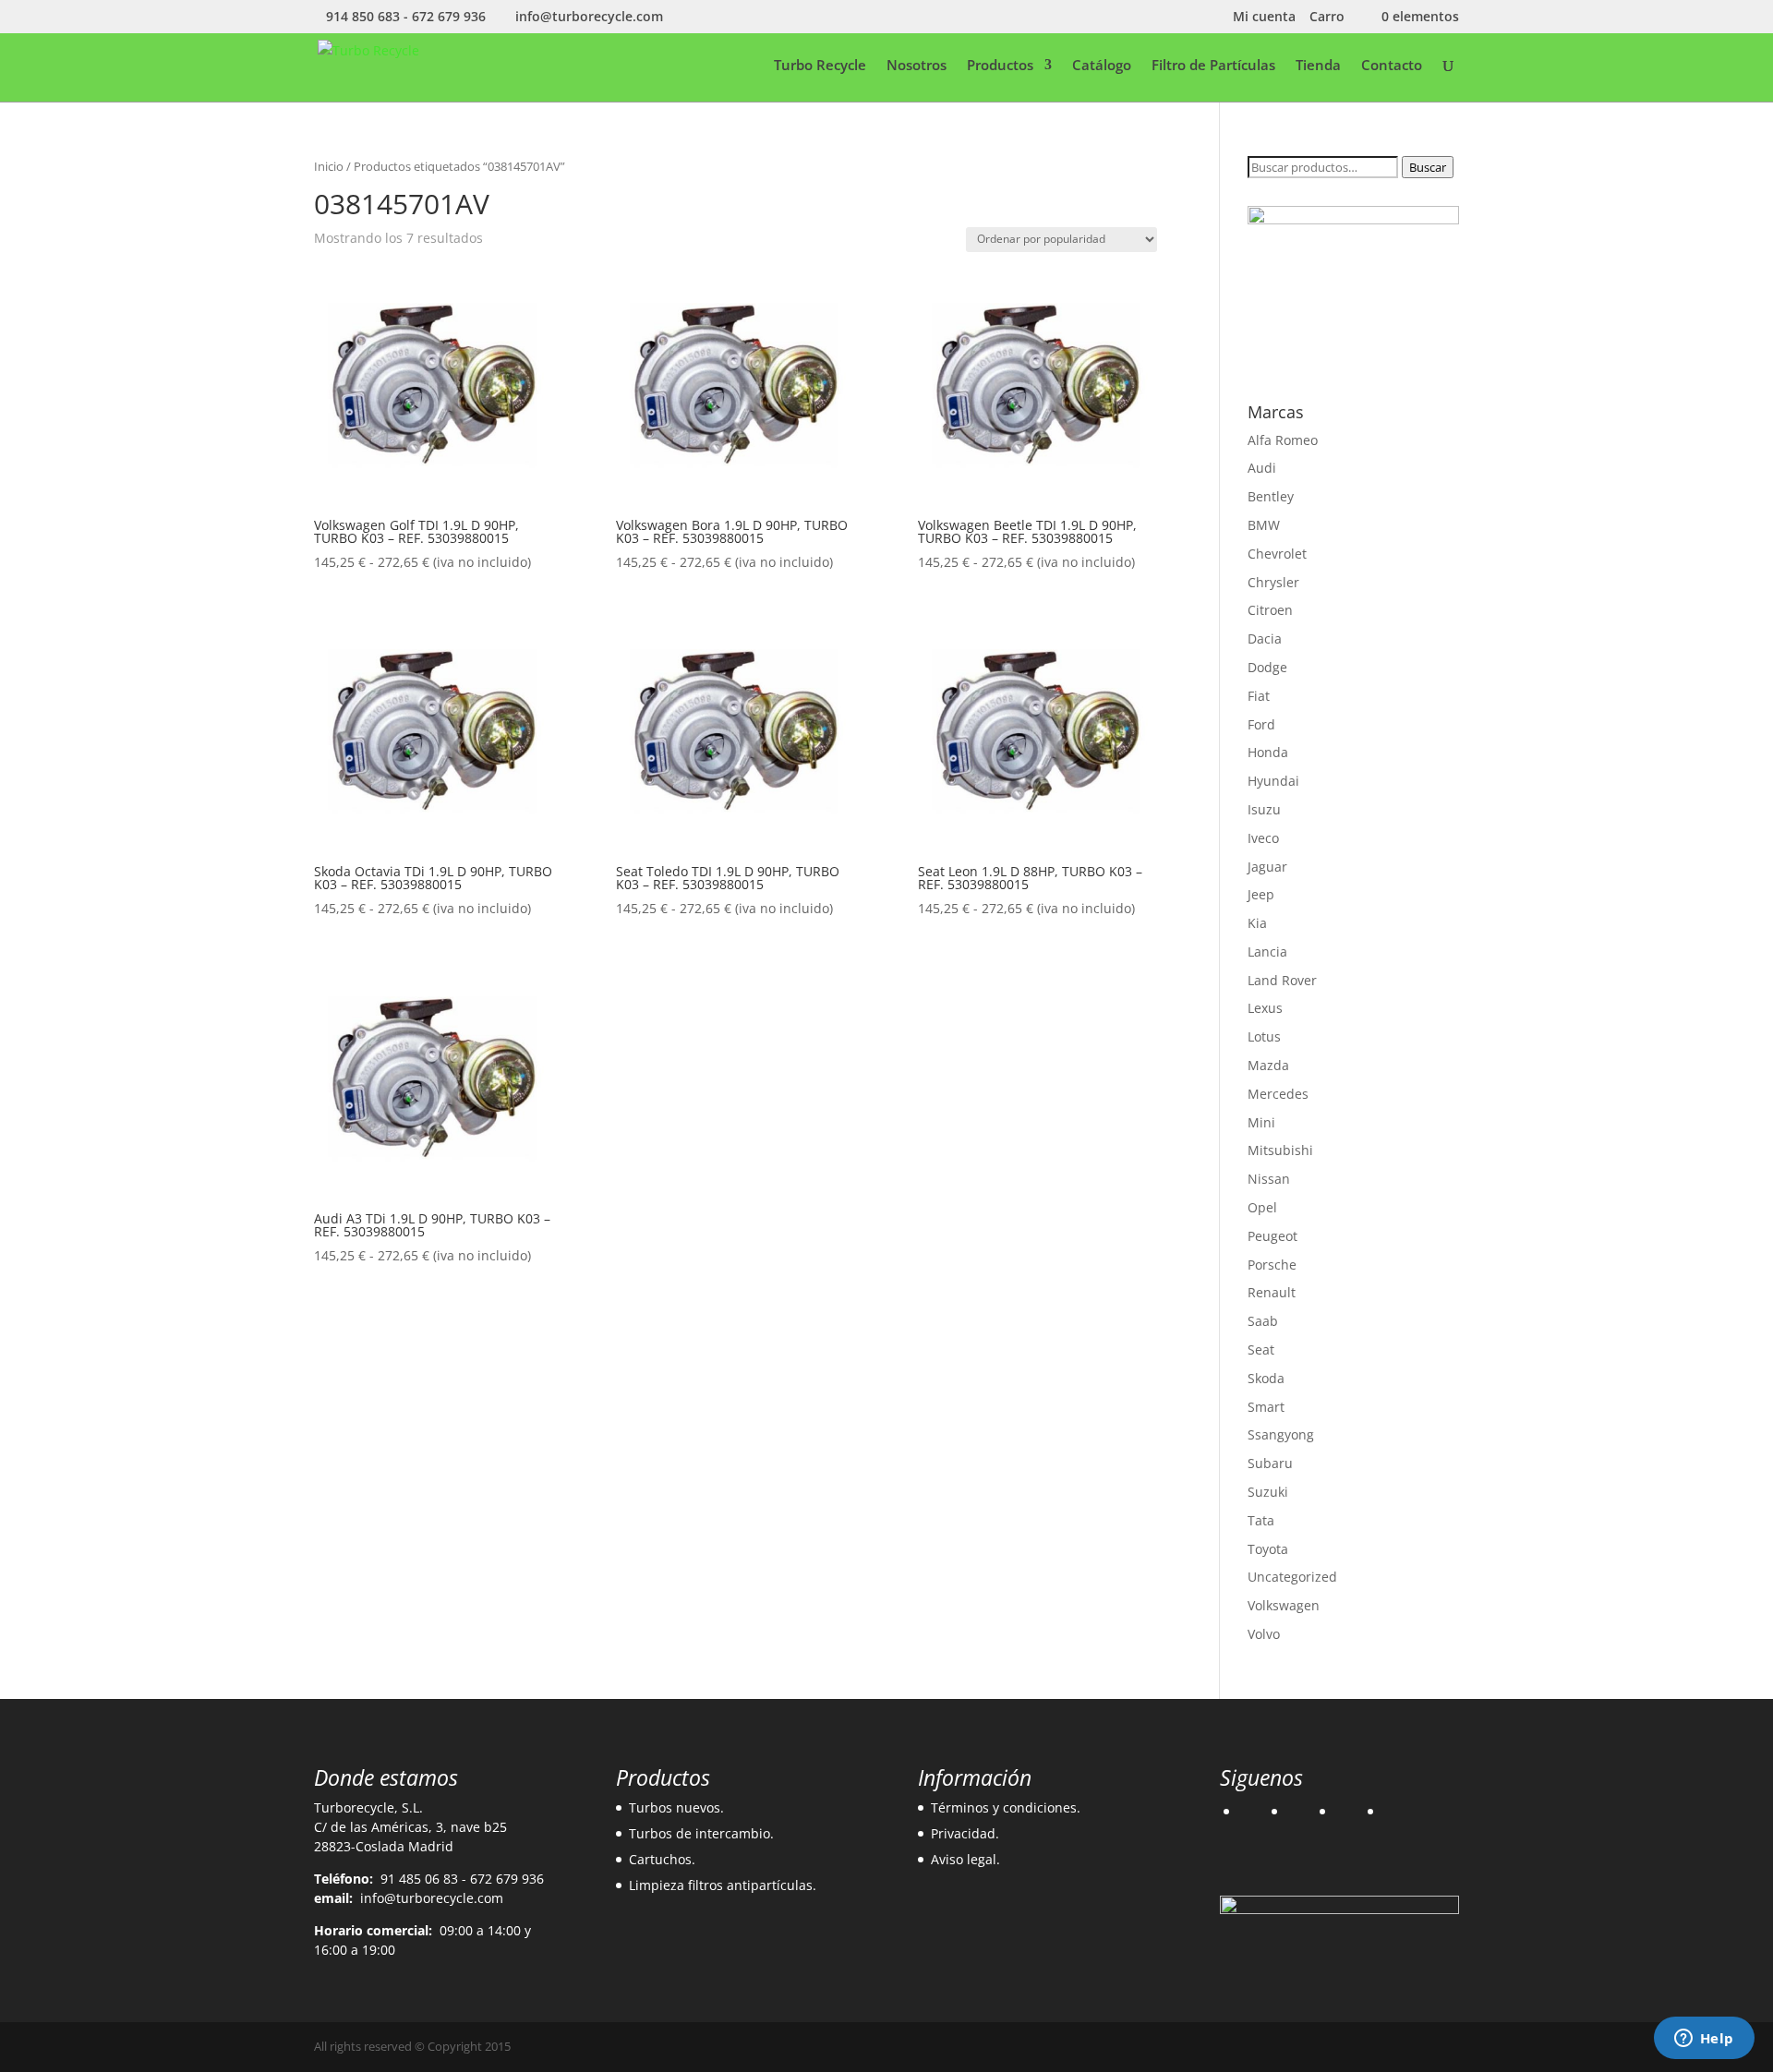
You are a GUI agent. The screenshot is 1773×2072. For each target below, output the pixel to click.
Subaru (1270, 1463)
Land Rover (1282, 980)
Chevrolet (1277, 554)
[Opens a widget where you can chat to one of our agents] (1704, 2040)
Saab (1263, 1321)
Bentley (1271, 496)
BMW (1264, 525)
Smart (1266, 1407)
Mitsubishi (1280, 1150)
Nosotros (917, 66)
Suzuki (1268, 1492)
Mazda (1268, 1065)
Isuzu (1264, 809)
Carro (1327, 18)
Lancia (1267, 952)
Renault (1272, 1292)
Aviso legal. (965, 1859)
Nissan (1269, 1179)
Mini (1261, 1122)
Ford (1261, 724)
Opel (1262, 1207)
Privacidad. (965, 1833)
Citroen (1270, 610)
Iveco (1263, 838)
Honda (1268, 752)
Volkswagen (1284, 1605)
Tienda (1318, 66)
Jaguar (1267, 867)
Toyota (1268, 1549)
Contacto (1392, 66)
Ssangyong (1281, 1434)
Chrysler (1273, 582)
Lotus (1264, 1036)
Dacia (1265, 638)
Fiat (1259, 696)
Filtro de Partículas (1213, 66)
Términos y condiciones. (1006, 1807)
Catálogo (1102, 66)
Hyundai (1273, 781)
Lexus (1265, 1008)
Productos (1000, 66)
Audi (1262, 468)
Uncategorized (1292, 1577)
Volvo (1264, 1634)
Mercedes (1278, 1094)
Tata (1261, 1520)
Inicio (329, 166)
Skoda (1266, 1378)
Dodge (1267, 667)
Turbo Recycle (820, 66)
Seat (1261, 1349)
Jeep (1261, 894)
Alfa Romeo (1283, 440)
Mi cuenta (1264, 18)
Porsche (1272, 1265)
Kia (1257, 923)
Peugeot (1272, 1236)
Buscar (1428, 167)
